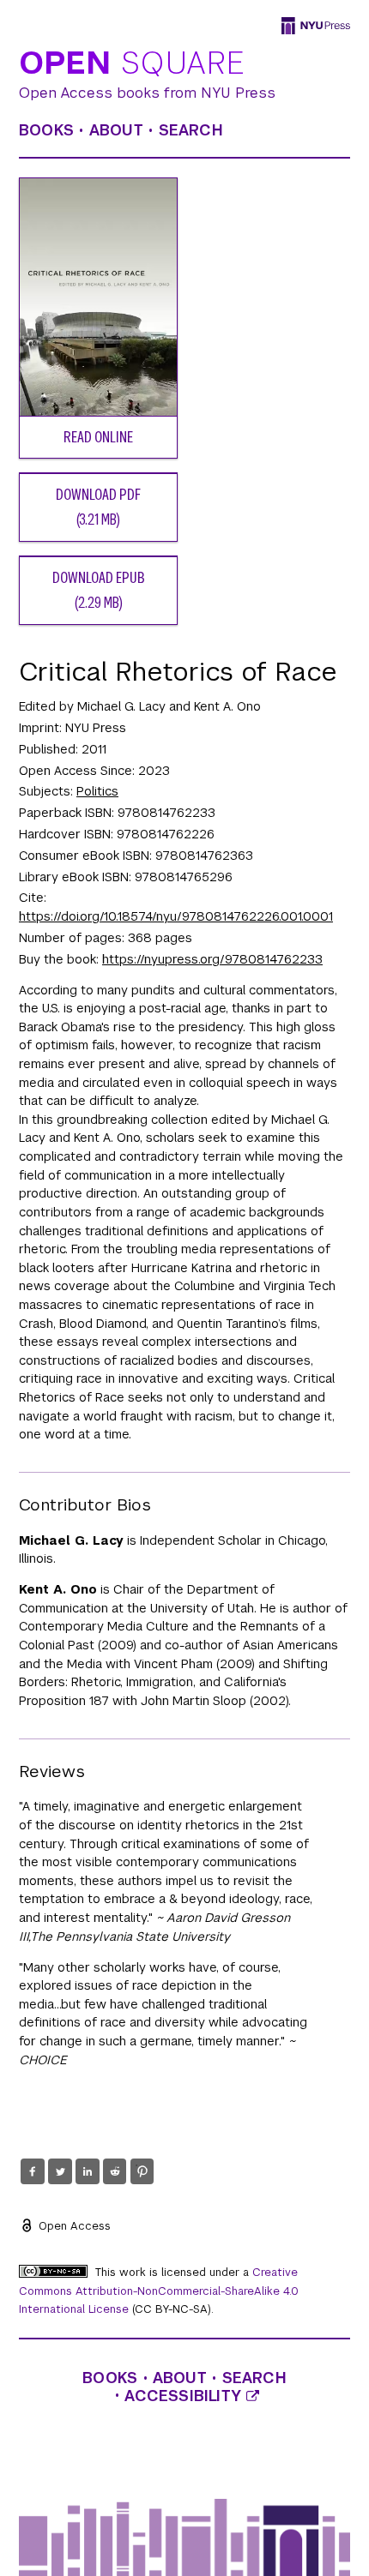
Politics (97, 791)
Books (46, 130)
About (116, 130)
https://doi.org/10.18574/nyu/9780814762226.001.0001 (176, 916)
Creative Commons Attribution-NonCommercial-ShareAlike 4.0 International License (159, 2291)
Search (191, 130)
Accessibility (185, 2396)
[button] (32, 2171)
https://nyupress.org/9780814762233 (212, 959)
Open (132, 64)
